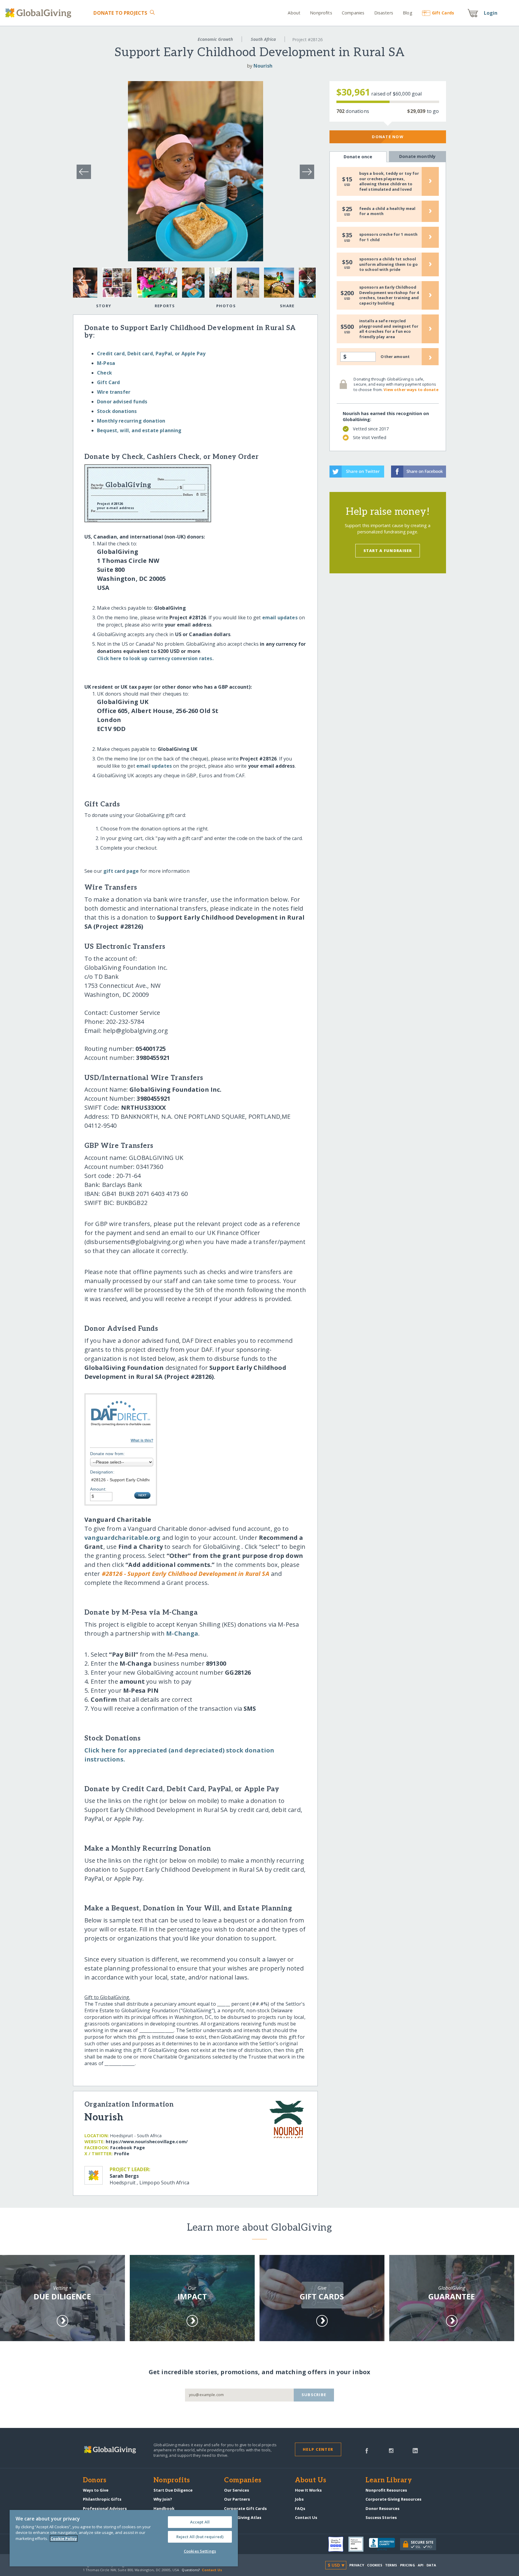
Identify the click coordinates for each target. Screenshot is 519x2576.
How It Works (308, 2490)
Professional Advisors (105, 2508)
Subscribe (314, 2395)
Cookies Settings (200, 2551)
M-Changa (182, 1633)
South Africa (263, 39)
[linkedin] (415, 2450)
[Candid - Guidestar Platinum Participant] (359, 2544)
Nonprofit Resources (386, 2490)
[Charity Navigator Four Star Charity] (338, 2544)
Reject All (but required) (200, 2537)
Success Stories (381, 2517)
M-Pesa (106, 363)
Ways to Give (96, 2490)
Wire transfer (114, 392)
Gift (443, 13)
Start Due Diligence (173, 2490)
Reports (165, 306)
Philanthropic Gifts (102, 2499)
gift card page (121, 871)
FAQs (300, 2508)
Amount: (98, 1489)
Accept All (200, 2522)
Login (491, 13)
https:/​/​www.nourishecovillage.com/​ (147, 2142)
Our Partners (237, 2499)
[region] (124, 2538)
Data (431, 2565)
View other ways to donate (411, 390)
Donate (120, 13)
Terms (391, 2565)
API (421, 2565)
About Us (311, 2480)
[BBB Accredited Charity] (384, 2544)
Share (287, 306)
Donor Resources (382, 2508)
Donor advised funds (122, 402)
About (294, 13)
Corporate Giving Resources (393, 2499)
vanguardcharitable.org (123, 1538)
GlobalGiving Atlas (243, 2517)
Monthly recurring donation (131, 421)
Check (105, 373)
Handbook (164, 2508)
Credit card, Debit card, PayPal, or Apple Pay (151, 353)
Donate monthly (417, 156)
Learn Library (389, 2480)
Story (104, 306)
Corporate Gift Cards (245, 2508)
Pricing (408, 2565)
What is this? (142, 1440)
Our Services (237, 2490)
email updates (280, 617)
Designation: (102, 1472)
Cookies (375, 2565)
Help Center (318, 2449)
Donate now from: (108, 1454)
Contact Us (306, 2517)
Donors (95, 2480)
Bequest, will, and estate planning (139, 430)
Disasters (384, 13)
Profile (122, 2154)
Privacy (357, 2565)
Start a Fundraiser (388, 551)
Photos (226, 306)
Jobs (299, 2499)
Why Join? (163, 2499)
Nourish (263, 66)
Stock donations (117, 411)
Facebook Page (127, 2148)
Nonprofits (321, 13)
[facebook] (367, 2450)
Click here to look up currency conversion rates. (155, 658)
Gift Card (108, 382)
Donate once (358, 157)
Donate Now (388, 137)
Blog (408, 13)
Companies (353, 13)
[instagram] (391, 2450)
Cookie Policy (64, 2538)
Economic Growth (215, 39)
